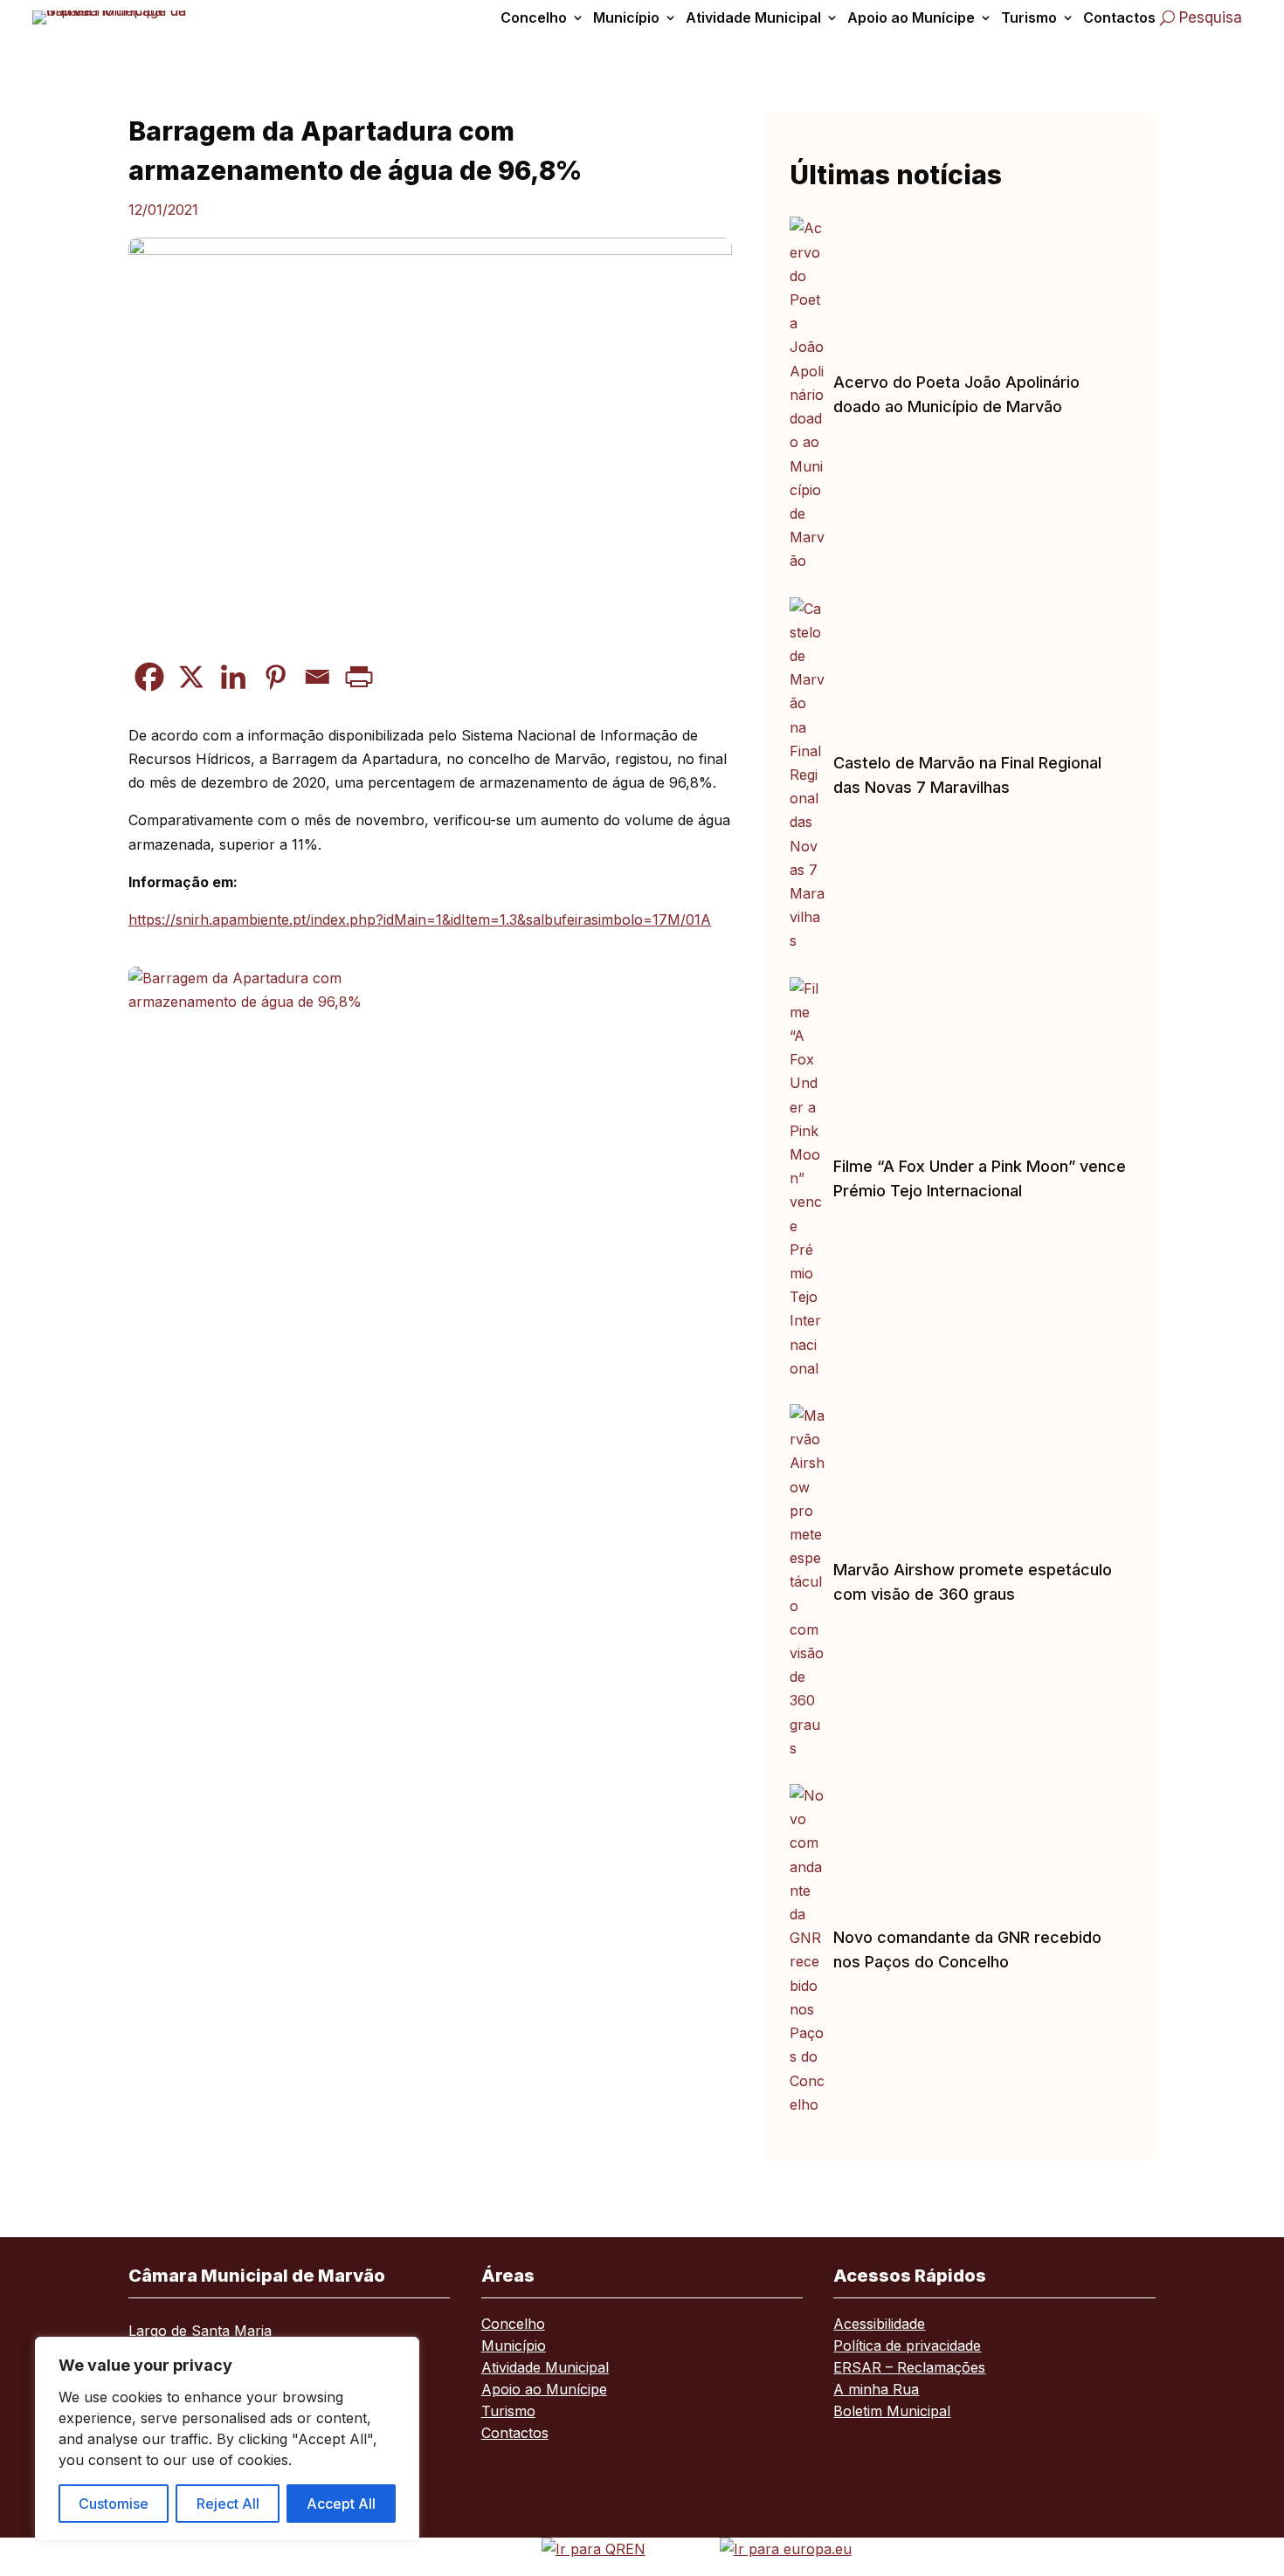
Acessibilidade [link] (879, 2325)
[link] (115, 17)
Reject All (228, 2504)
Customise (114, 2504)
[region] (227, 2439)
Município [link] (626, 17)
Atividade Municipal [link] (753, 17)
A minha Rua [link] (876, 2390)
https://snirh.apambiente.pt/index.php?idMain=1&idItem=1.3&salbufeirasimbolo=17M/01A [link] (420, 920)
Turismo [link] (1029, 17)
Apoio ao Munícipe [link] (911, 17)
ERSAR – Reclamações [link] (909, 2369)
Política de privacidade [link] (907, 2347)
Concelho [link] (534, 17)
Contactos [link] (1119, 17)
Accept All (341, 2504)
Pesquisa (1211, 17)
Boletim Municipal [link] (892, 2412)
